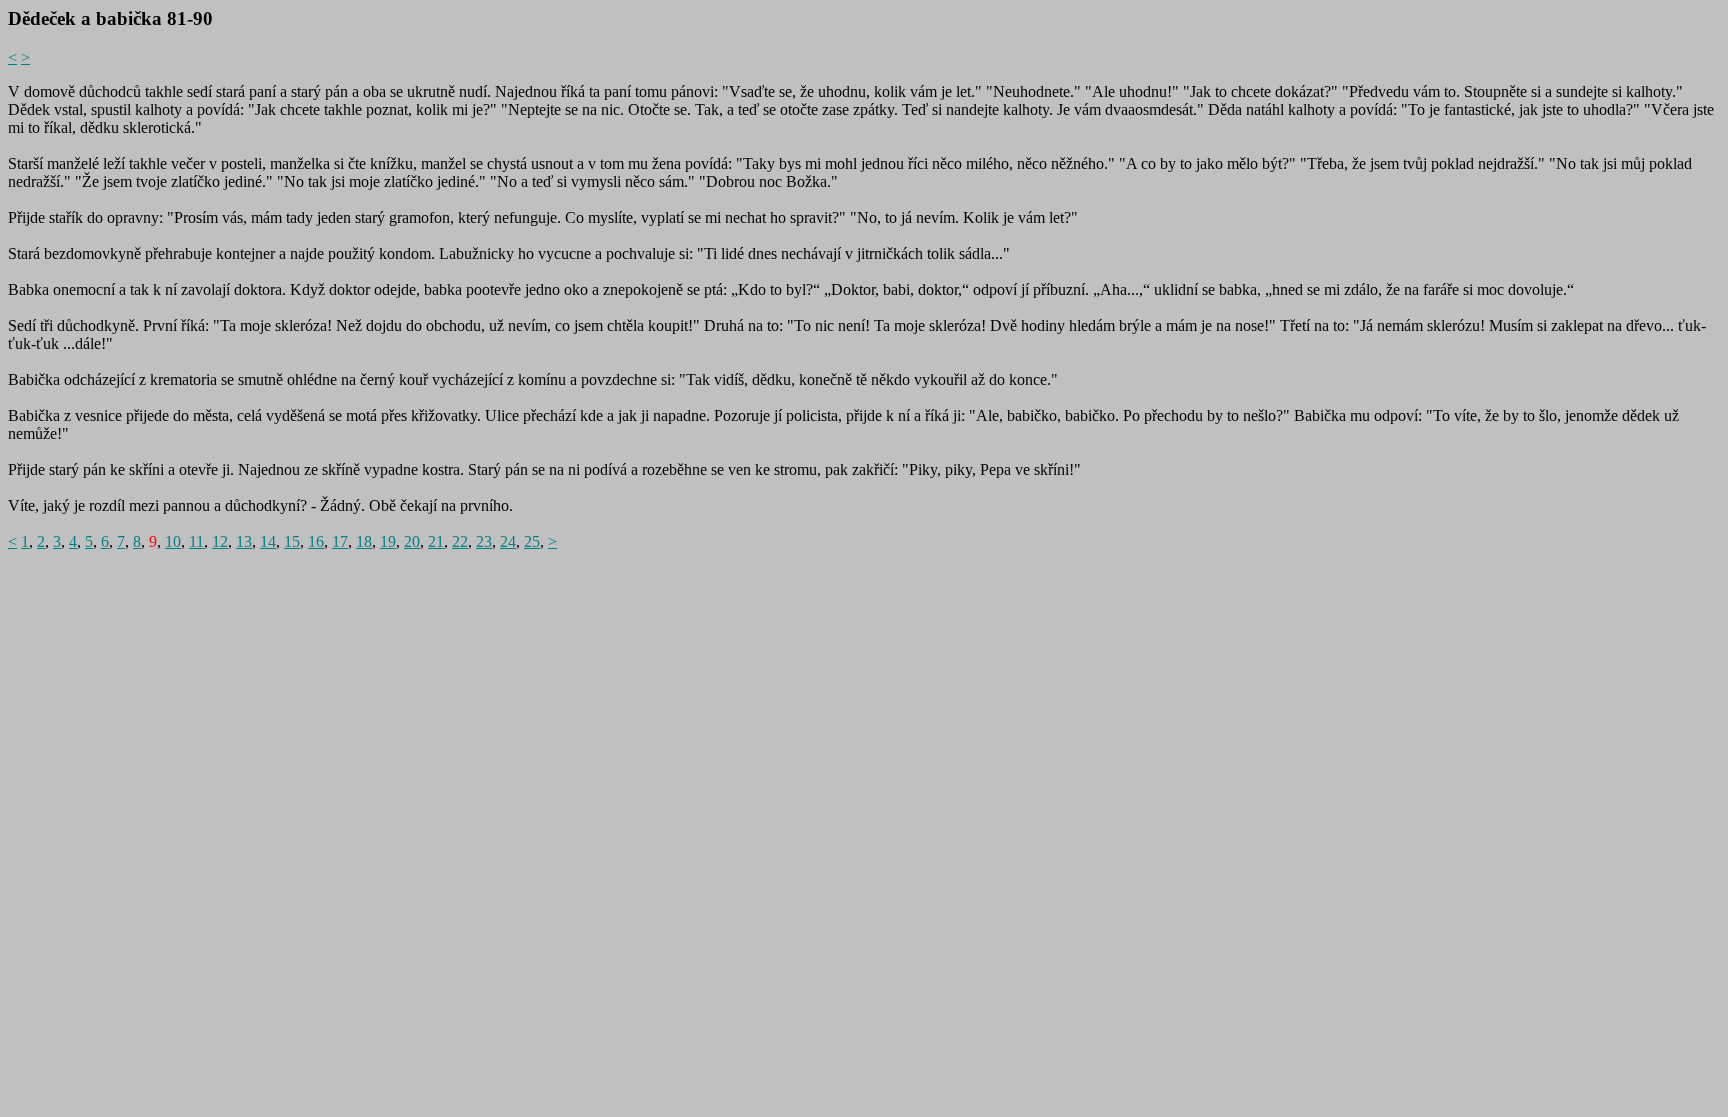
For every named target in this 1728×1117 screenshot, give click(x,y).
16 (316, 541)
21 (436, 541)
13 (244, 541)
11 (196, 541)
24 (508, 541)
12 (220, 541)
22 (460, 541)
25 (532, 541)
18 (364, 541)
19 (388, 541)
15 (292, 541)
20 (412, 541)
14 (268, 541)
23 (484, 541)
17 (340, 541)
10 (173, 541)
